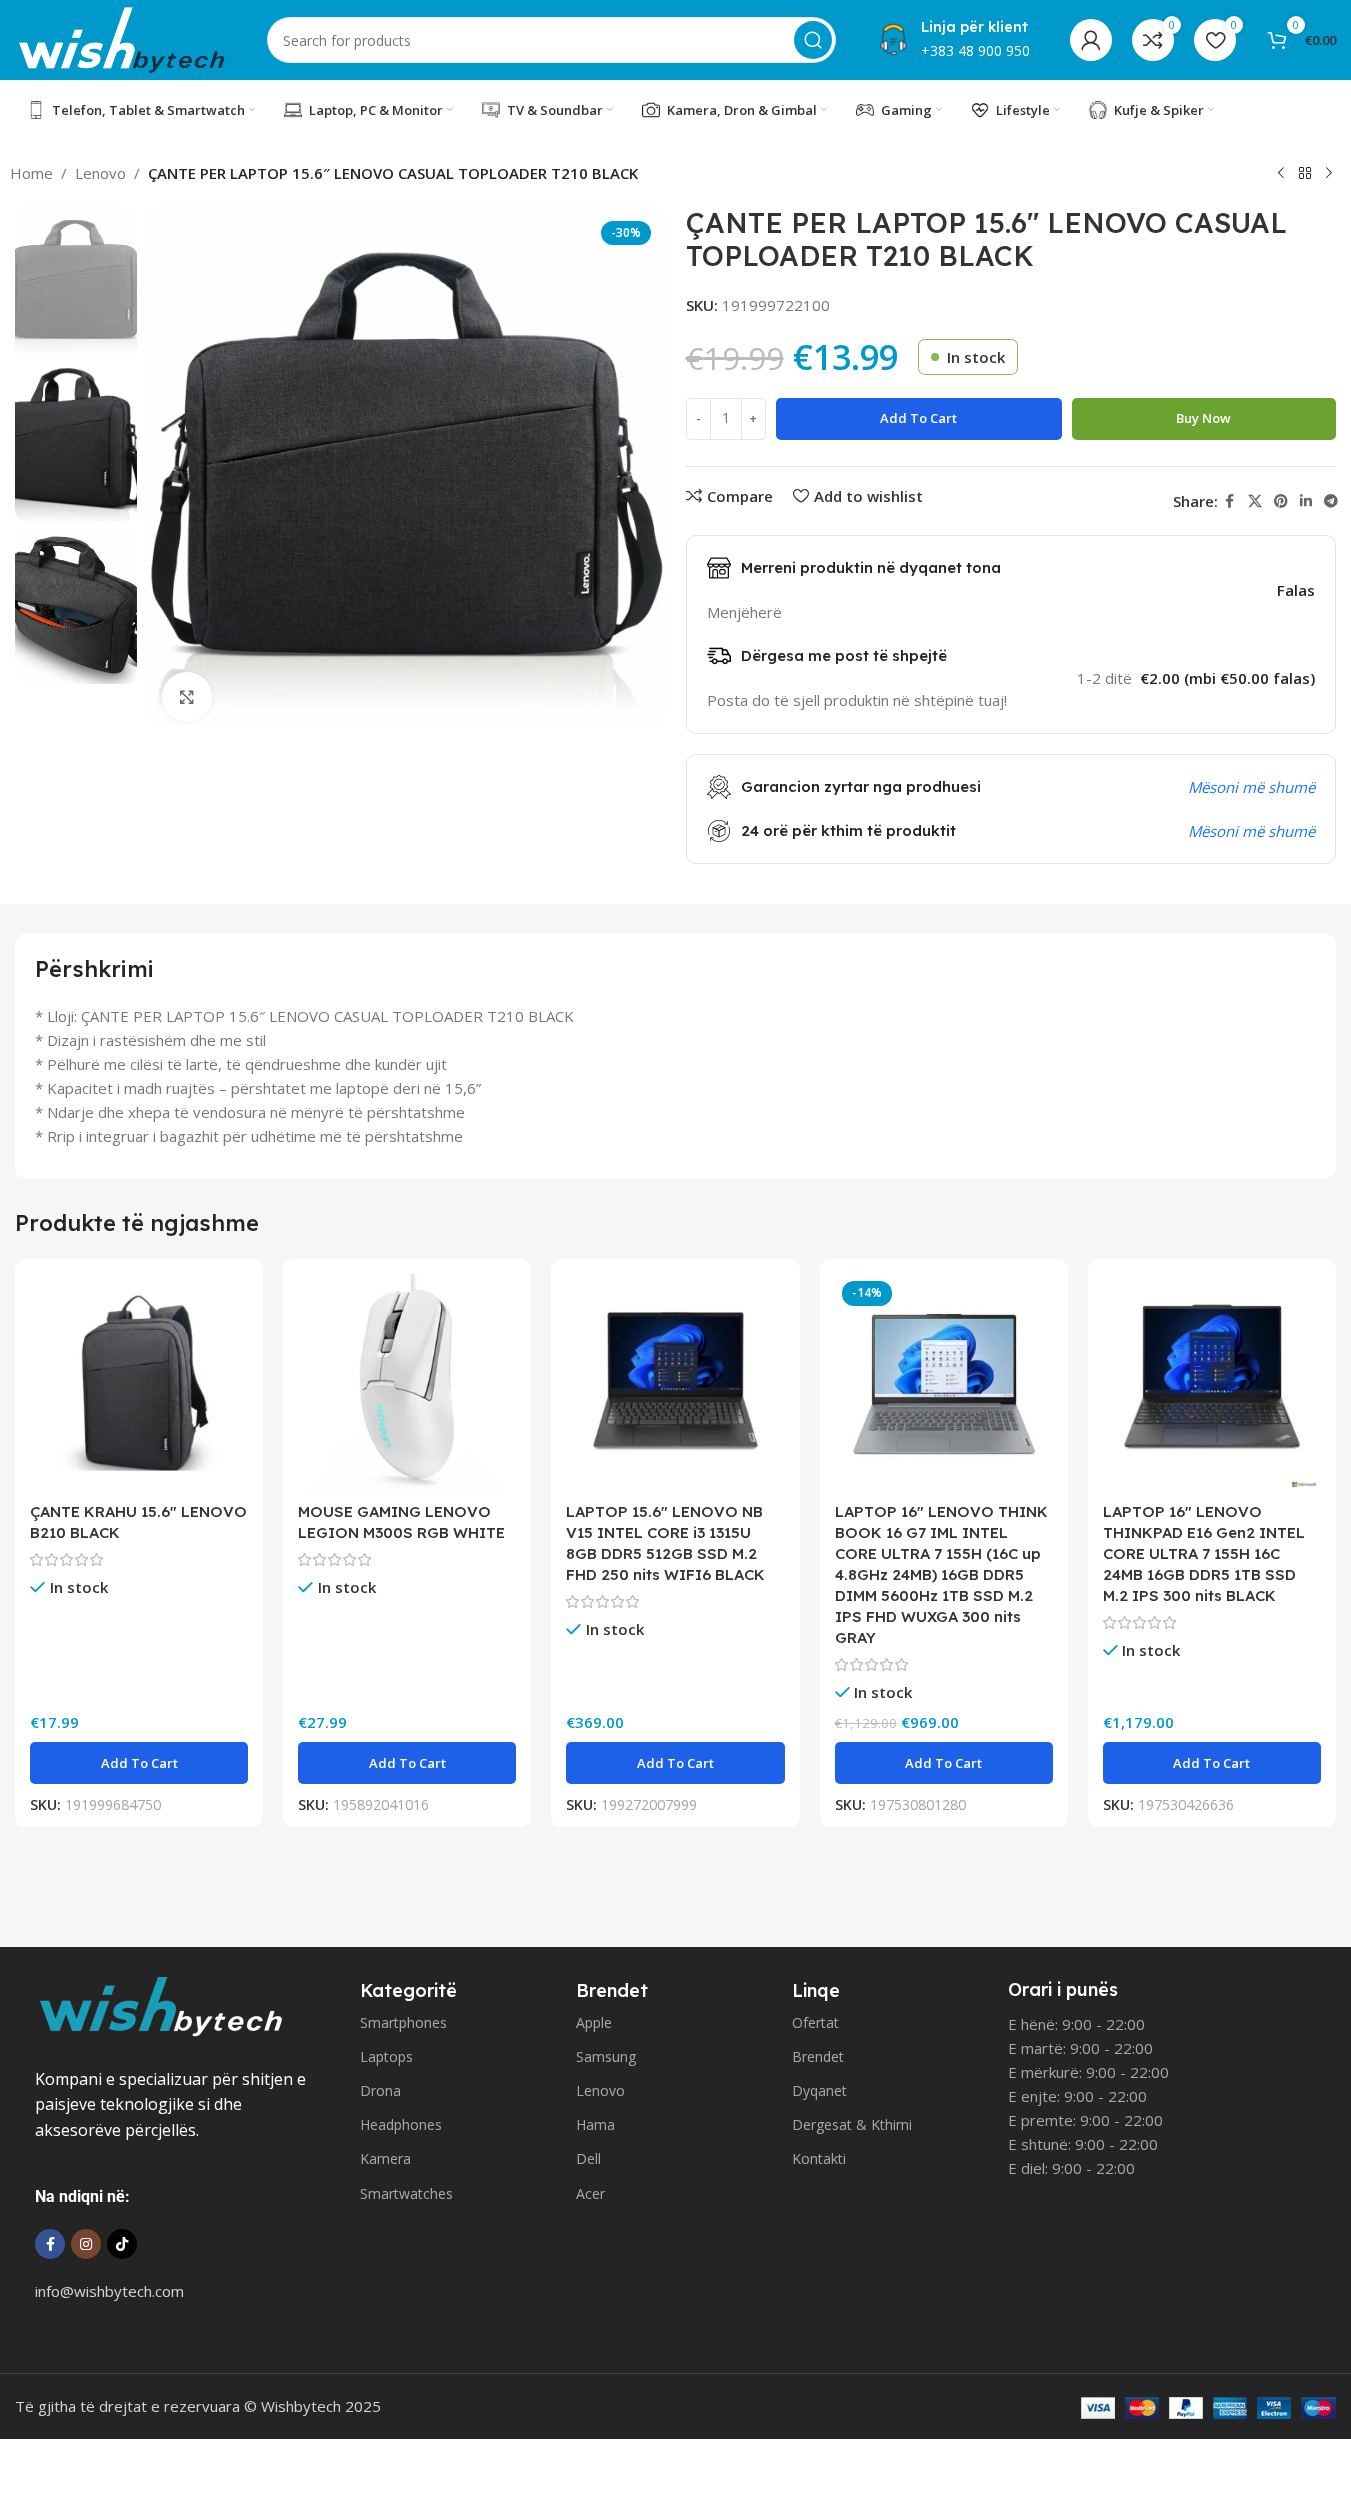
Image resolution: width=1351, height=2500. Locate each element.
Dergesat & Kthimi (852, 2124)
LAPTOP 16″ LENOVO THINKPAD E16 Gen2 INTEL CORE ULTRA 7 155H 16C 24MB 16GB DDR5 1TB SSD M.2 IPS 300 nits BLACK (1204, 1553)
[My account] (1091, 40)
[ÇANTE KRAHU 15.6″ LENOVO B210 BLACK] (139, 1383)
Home (31, 173)
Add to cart (918, 418)
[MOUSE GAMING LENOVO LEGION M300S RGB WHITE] (407, 1383)
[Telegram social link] (1331, 501)
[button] (139, 1763)
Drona (380, 2090)
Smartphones (403, 2022)
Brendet (818, 2056)
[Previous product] (1281, 174)
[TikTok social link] (122, 2244)
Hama (595, 2124)
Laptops (386, 2056)
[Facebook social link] (1230, 501)
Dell (588, 2158)
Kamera (385, 2158)
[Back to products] (1305, 174)
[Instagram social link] (86, 2244)
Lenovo (100, 173)
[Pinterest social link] (1281, 501)
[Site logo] (121, 38)
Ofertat (815, 2022)
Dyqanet (819, 2090)
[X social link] (1255, 501)
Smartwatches (406, 2193)
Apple (594, 2022)
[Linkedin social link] (1306, 501)
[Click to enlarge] (187, 697)
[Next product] (1329, 174)
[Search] (813, 40)
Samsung (606, 2056)
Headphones (401, 2124)
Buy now (1203, 418)
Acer (590, 2193)
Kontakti (819, 2158)
